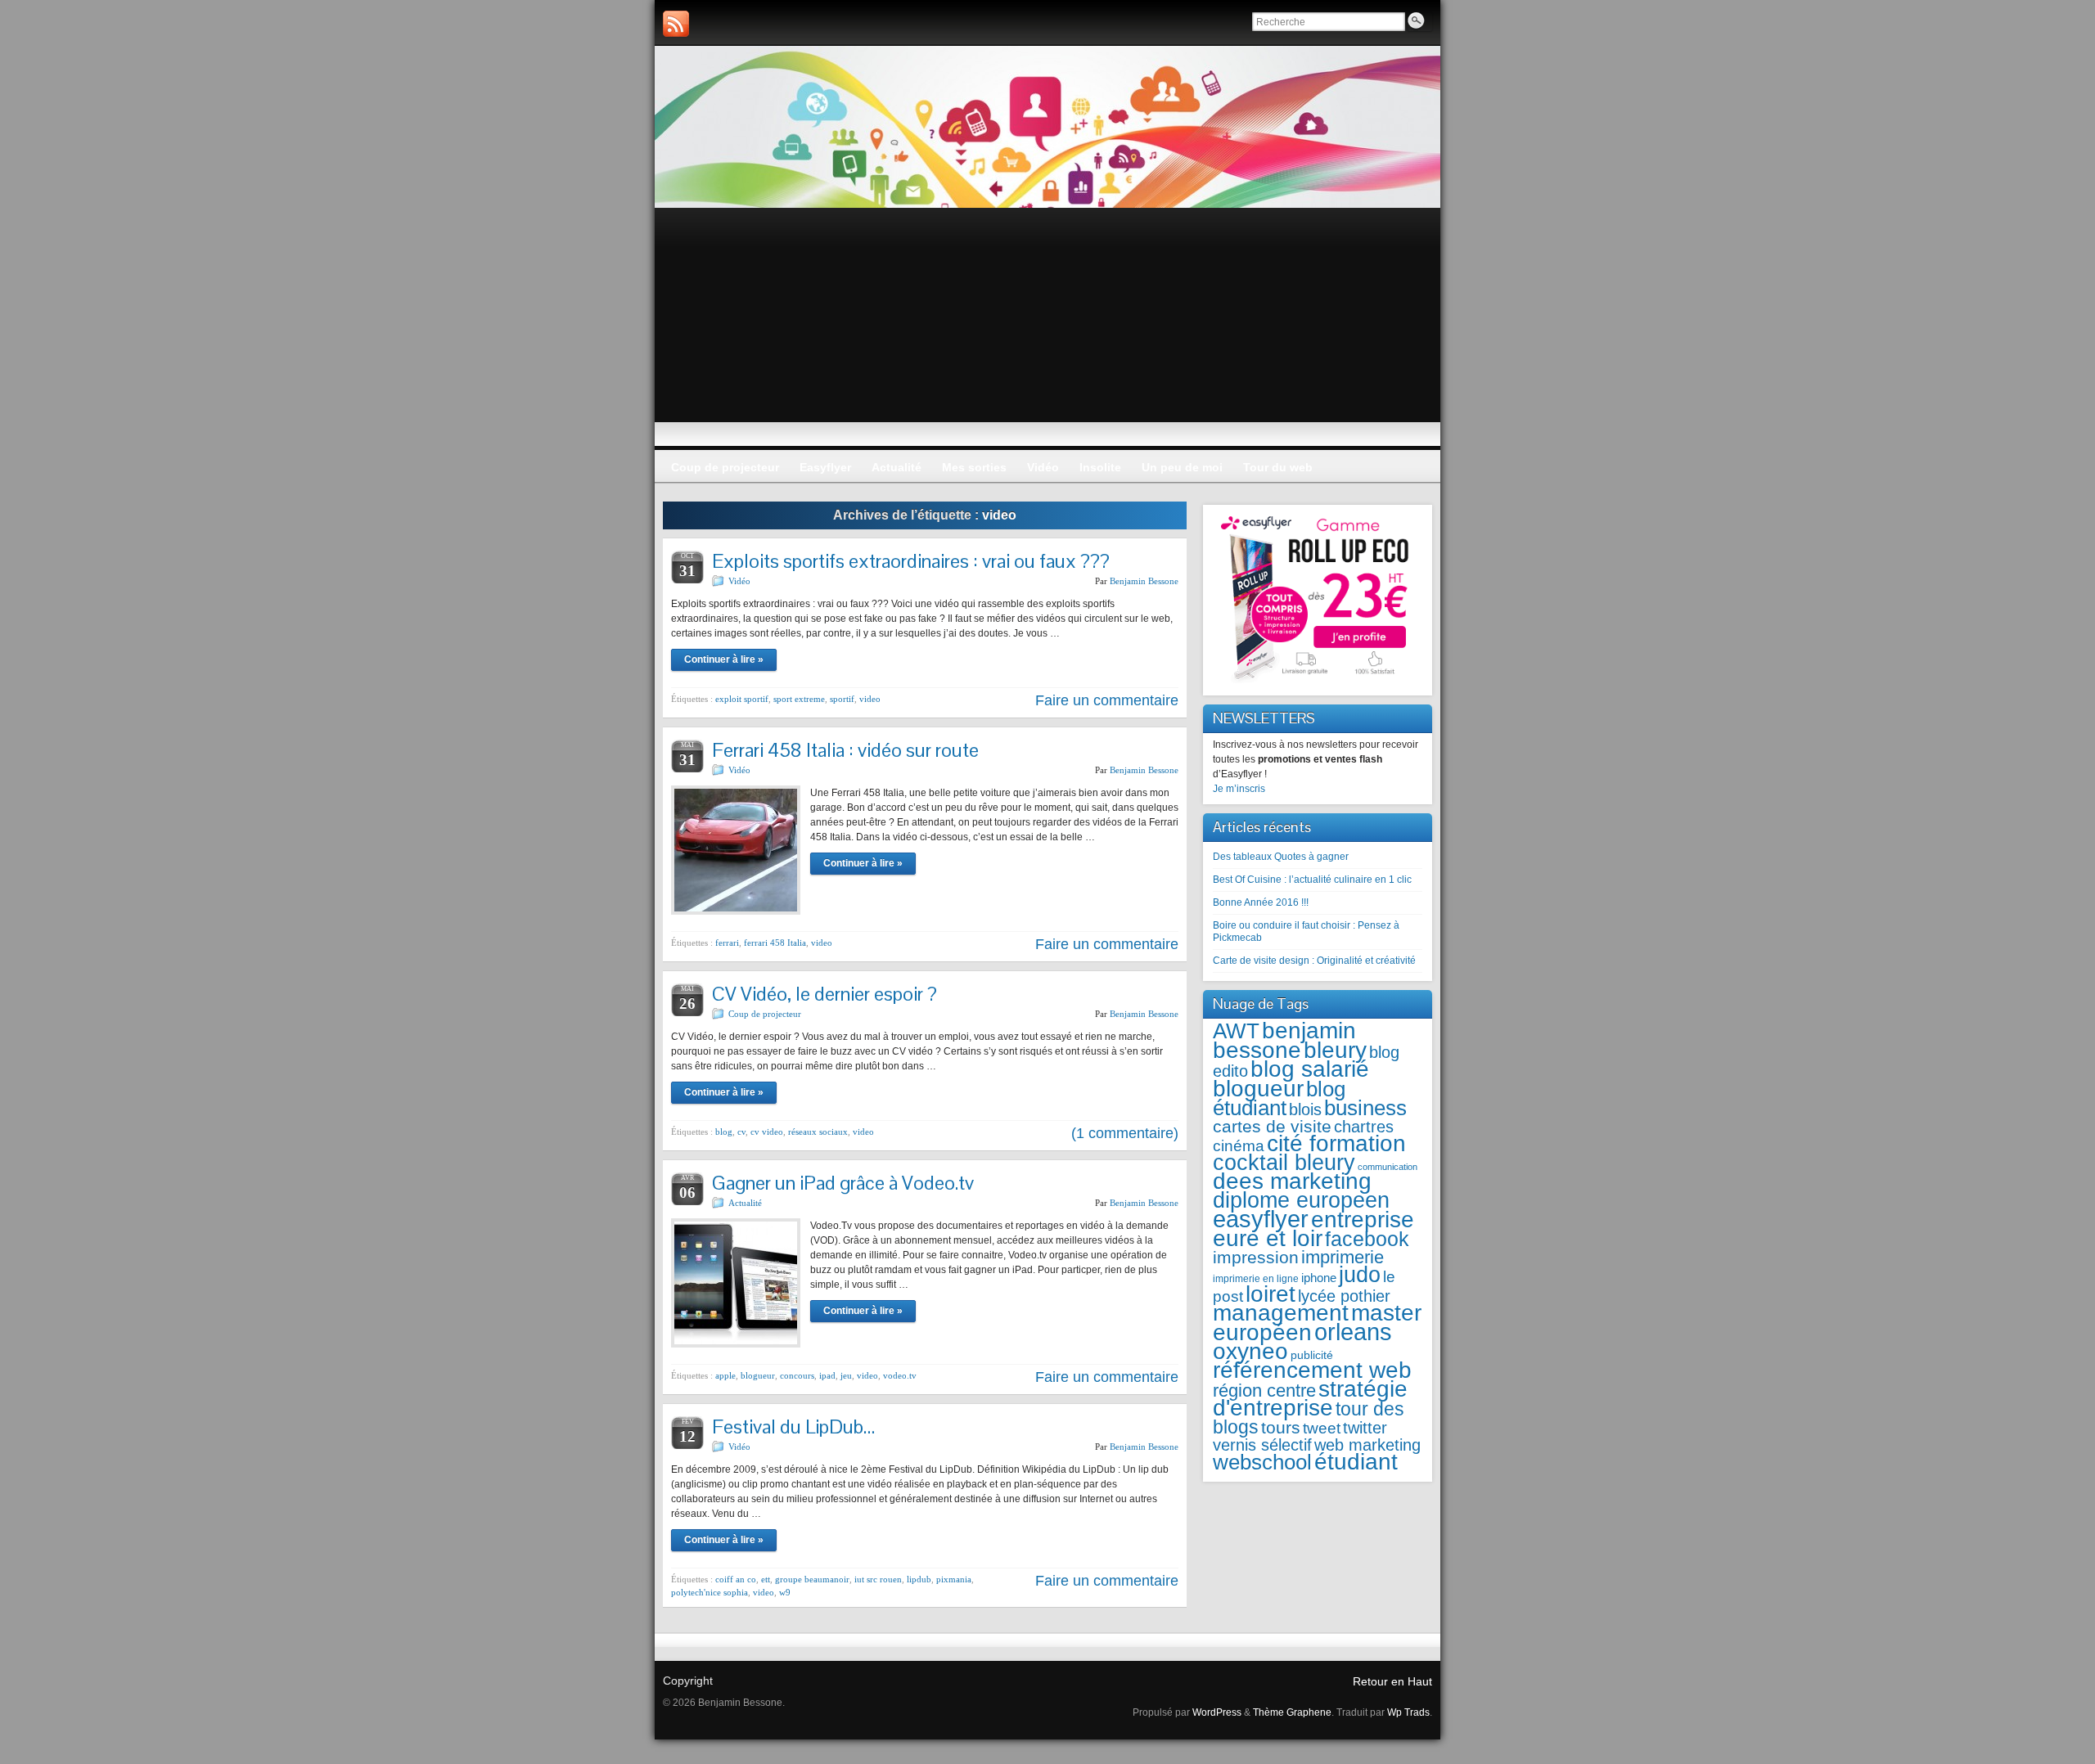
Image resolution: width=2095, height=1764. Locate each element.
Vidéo (739, 581)
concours (797, 1375)
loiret (1271, 1294)
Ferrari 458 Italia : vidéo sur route (845, 750)
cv (741, 1132)
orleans (1353, 1332)
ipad (827, 1375)
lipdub (919, 1579)
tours (1281, 1427)
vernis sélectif (1262, 1445)
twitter (1365, 1428)
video (870, 699)
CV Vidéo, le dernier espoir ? (824, 994)
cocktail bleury (1284, 1162)
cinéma (1239, 1146)
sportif (842, 699)
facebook (1367, 1239)
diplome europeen (1301, 1200)
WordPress (1217, 1712)
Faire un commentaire (1107, 700)
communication (1388, 1167)
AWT (1236, 1031)
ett (766, 1579)
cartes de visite (1272, 1126)
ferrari (727, 943)
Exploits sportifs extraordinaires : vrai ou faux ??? (911, 561)
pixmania (954, 1579)
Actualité (745, 1203)
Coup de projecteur (765, 1014)
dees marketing (1292, 1181)
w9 (785, 1592)
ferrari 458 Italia (775, 943)
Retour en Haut (1392, 1681)
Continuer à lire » (724, 659)
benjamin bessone (1284, 1040)
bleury (1335, 1050)
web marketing (1367, 1445)
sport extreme (799, 699)
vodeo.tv (900, 1375)
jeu (846, 1375)
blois (1305, 1109)
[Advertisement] (1047, 331)
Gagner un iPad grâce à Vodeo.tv (843, 1183)
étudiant (1356, 1462)
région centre (1264, 1390)
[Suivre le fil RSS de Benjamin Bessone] (676, 24)
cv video (767, 1132)
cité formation (1336, 1143)
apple (725, 1375)
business (1365, 1108)
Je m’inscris (1239, 789)
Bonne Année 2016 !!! (1261, 902)
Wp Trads (1408, 1712)
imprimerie (1343, 1257)
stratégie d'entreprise (1310, 1398)
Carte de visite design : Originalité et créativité (1314, 961)
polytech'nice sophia (710, 1592)
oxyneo (1250, 1351)
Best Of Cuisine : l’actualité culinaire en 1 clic (1312, 880)
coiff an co (736, 1579)
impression (1256, 1257)
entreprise (1363, 1219)
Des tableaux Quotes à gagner (1281, 857)
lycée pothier (1344, 1296)
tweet (1322, 1428)
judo (1360, 1274)
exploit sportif (742, 699)
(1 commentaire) (1125, 1133)
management (1281, 1313)
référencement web (1312, 1370)
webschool (1262, 1462)
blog (724, 1132)
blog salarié (1310, 1069)
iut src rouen (878, 1579)
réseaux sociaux (818, 1132)
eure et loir (1268, 1238)
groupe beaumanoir (812, 1579)
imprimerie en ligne (1256, 1279)
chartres (1364, 1127)
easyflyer (1261, 1219)
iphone (1319, 1278)
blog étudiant (1279, 1098)
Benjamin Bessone (1144, 581)
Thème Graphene (1292, 1712)
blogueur (758, 1375)
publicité (1312, 1355)
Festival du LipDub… (793, 1426)
